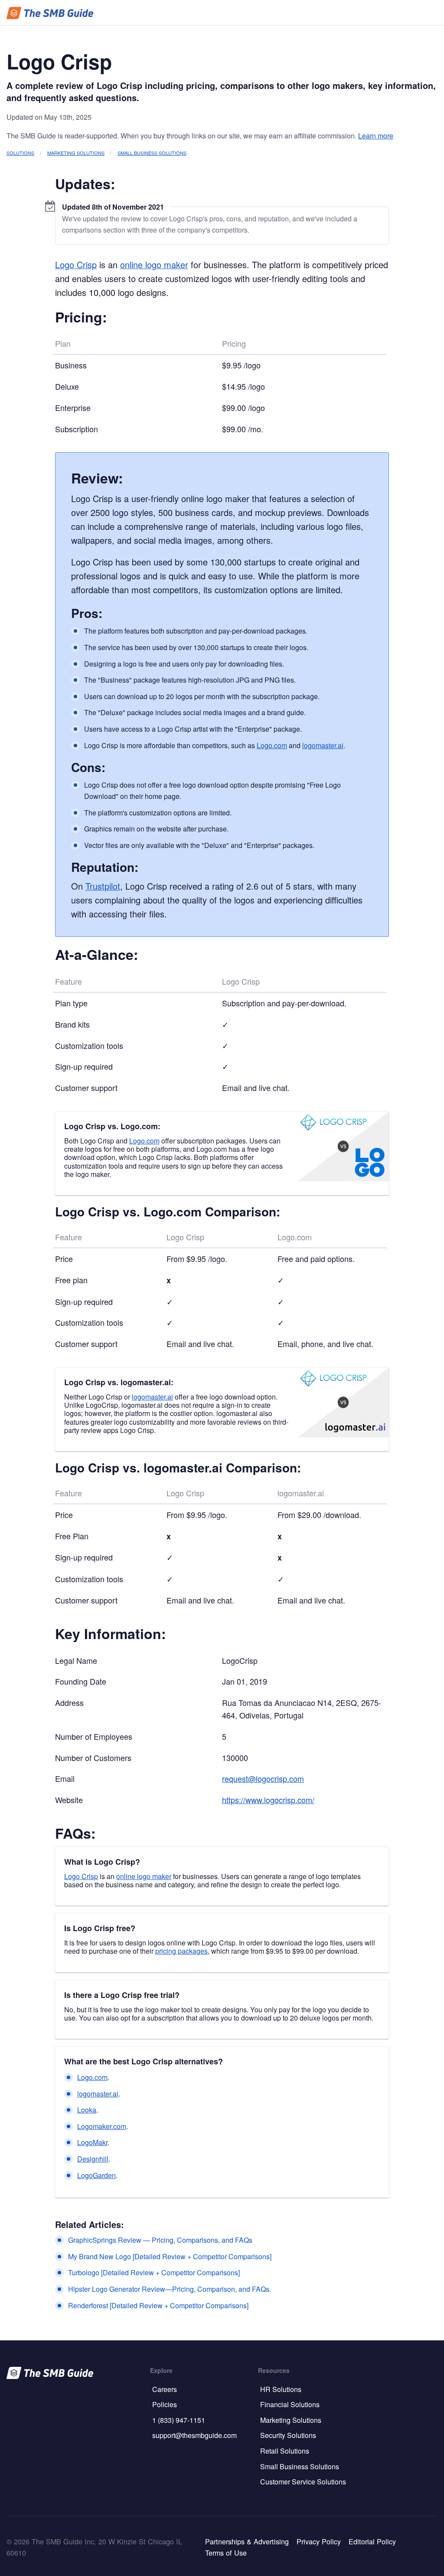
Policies (165, 2404)
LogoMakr (92, 2142)
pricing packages (181, 1951)
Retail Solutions (285, 2451)
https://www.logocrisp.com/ (268, 1800)
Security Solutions (288, 2435)
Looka (87, 2110)
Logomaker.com (102, 2126)
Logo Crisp (76, 264)
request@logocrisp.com (263, 1778)
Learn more (376, 136)
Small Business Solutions (152, 153)
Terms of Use (226, 2553)
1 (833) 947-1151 (179, 2420)
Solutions (20, 153)
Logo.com (272, 745)
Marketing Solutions (76, 153)
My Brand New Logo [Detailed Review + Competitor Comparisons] (170, 2256)
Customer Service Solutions (303, 2482)
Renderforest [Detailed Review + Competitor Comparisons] (158, 2305)
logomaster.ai (323, 745)
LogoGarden (96, 2175)
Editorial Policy (372, 2541)
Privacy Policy (319, 2541)
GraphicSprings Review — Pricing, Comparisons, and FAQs (160, 2240)
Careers (165, 2389)
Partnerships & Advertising (247, 2541)
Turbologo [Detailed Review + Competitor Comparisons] (154, 2272)
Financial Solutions (290, 2404)
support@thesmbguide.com (194, 2435)
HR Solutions (281, 2389)
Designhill (93, 2159)
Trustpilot (103, 886)
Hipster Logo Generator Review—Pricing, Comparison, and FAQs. (170, 2289)
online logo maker (154, 264)
